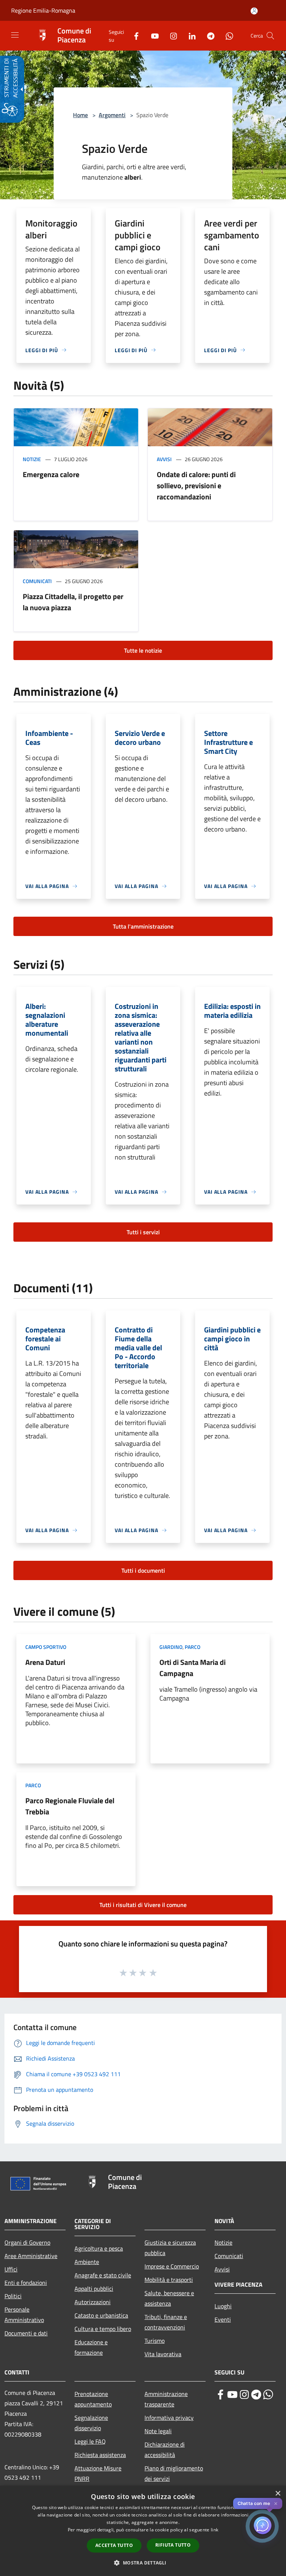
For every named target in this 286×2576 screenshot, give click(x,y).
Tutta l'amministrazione (143, 926)
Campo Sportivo (46, 1647)
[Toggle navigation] (15, 35)
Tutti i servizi (143, 1232)
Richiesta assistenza (100, 2455)
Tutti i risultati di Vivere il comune (143, 1905)
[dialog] (143, 2531)
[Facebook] (133, 36)
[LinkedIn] (189, 36)
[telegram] (256, 2395)
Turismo (155, 2341)
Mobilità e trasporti (169, 2280)
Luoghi (223, 2306)
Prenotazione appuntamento (93, 2399)
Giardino (171, 1647)
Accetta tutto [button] (114, 2545)
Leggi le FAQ (90, 2441)
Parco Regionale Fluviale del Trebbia (70, 1806)
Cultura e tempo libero (103, 2329)
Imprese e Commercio (172, 2266)
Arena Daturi (45, 1662)
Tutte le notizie (143, 650)
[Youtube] (152, 36)
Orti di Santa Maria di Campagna (193, 1668)
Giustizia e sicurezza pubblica (170, 2248)
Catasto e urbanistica (101, 2315)
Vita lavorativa (163, 2354)
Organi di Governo (27, 2242)
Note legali (158, 2431)
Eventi (223, 2319)
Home (80, 115)
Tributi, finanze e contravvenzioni (166, 2322)
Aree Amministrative (31, 2256)
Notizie (32, 459)
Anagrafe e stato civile (103, 2275)
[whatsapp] (268, 2395)
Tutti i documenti (143, 1570)
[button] (270, 36)
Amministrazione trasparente (166, 2399)
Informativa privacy (169, 2418)
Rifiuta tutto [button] (173, 2545)
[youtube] (232, 2395)
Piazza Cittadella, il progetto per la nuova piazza (73, 602)
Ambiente (87, 2262)
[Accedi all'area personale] (254, 11)
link (214, 2530)
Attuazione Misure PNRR (98, 2473)
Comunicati (37, 581)
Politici (13, 2296)
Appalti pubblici (94, 2289)
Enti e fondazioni (26, 2283)
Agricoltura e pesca (99, 2248)
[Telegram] (208, 36)
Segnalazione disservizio (91, 2423)
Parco (193, 1647)
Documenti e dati (26, 2333)
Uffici (11, 2269)
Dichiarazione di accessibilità (165, 2450)
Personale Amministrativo (24, 2315)
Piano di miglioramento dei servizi (174, 2473)
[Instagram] (171, 36)
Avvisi (164, 459)
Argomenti (112, 115)
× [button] (278, 2494)
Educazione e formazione (91, 2347)
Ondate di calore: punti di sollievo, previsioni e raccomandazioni (196, 485)
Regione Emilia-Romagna (43, 10)
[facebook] (220, 2395)
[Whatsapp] (226, 36)
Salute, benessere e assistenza (169, 2298)
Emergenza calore (51, 474)
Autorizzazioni (93, 2302)
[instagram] (244, 2395)
